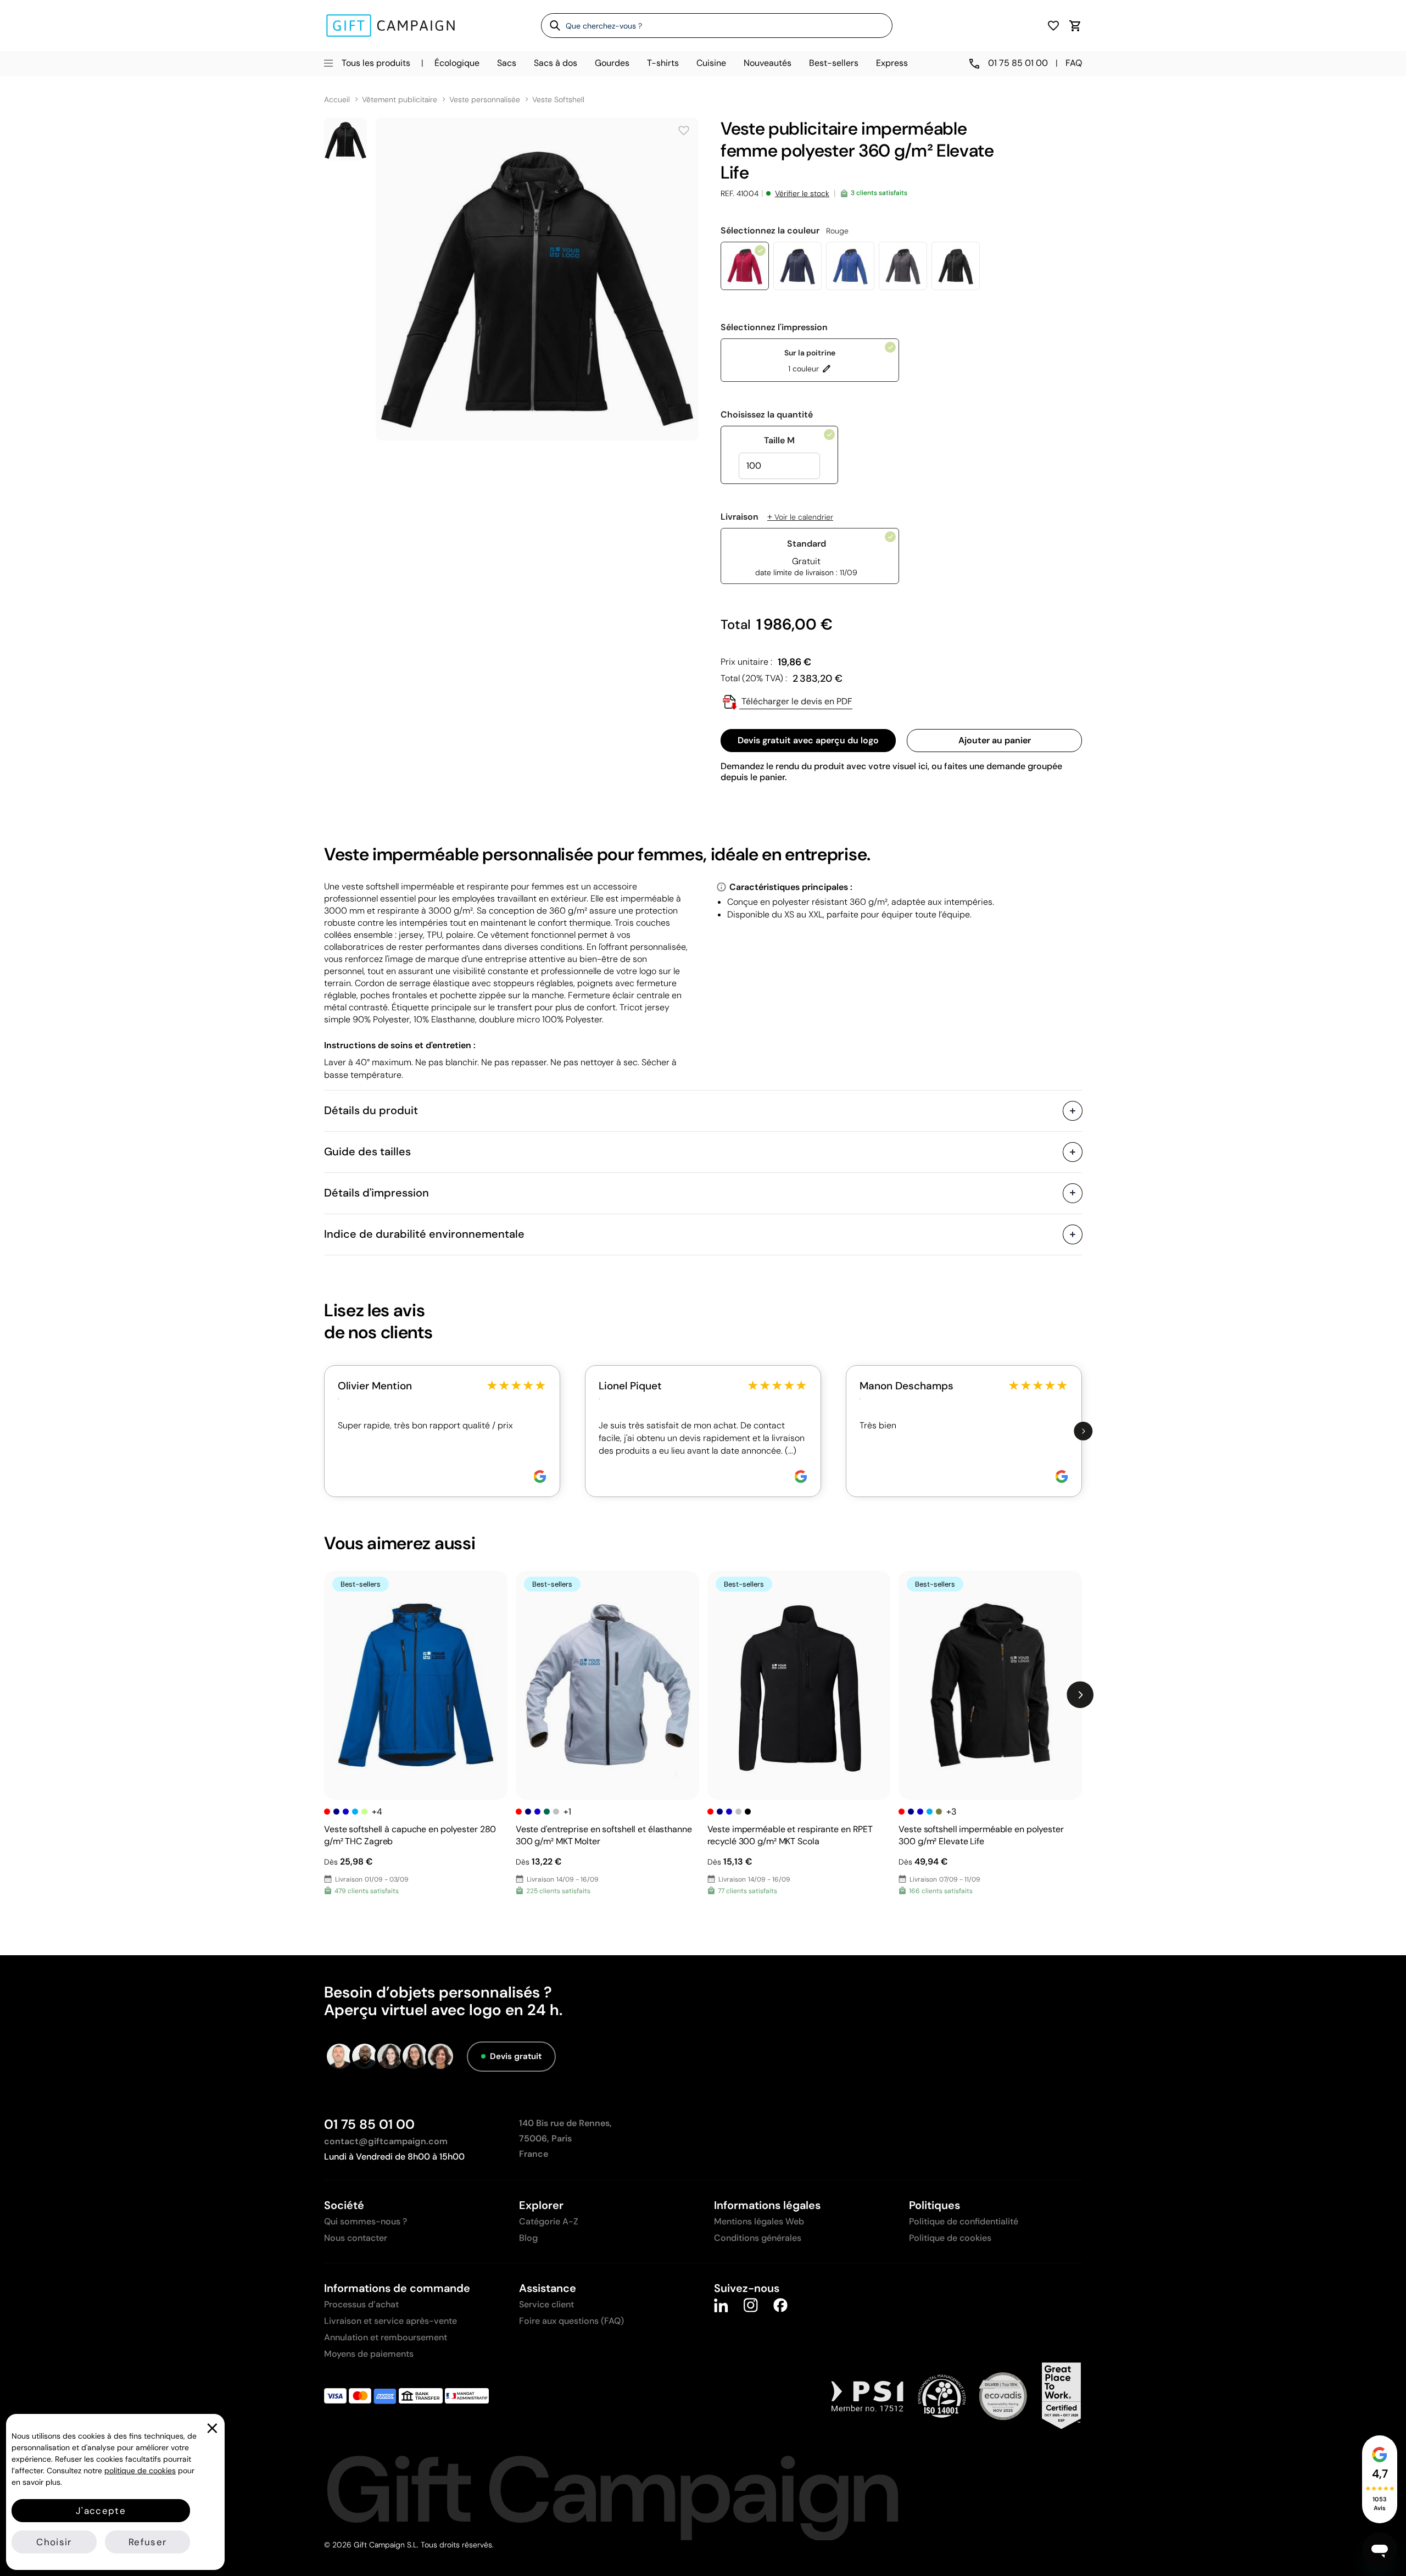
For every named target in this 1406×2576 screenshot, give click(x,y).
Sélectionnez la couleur (785, 231)
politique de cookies (140, 2471)
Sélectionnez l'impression (774, 327)
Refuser (147, 2542)
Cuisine (711, 63)
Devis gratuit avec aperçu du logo (808, 740)
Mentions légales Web (759, 2221)
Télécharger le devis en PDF (796, 701)
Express (892, 63)
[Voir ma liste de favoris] (1053, 26)
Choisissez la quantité (767, 415)
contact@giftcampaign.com (386, 2141)
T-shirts (663, 63)
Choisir (54, 2542)
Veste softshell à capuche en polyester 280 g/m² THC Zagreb (410, 1835)
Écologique (457, 63)
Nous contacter (356, 2238)
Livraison (777, 517)
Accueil (337, 100)
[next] (1083, 1431)
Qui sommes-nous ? (366, 2221)
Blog (528, 2238)
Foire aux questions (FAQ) (571, 2321)
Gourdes (612, 63)
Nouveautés (768, 63)
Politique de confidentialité (964, 2221)
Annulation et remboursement (386, 2337)
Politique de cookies (950, 2238)
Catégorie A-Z (549, 2221)
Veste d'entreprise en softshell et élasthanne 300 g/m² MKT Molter (604, 1835)
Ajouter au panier (995, 740)
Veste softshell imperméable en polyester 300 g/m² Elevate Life (981, 1835)
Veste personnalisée (485, 100)
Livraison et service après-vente (390, 2321)
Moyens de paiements (369, 2354)
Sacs (507, 63)
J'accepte (101, 2511)
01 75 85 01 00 (369, 2124)
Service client (546, 2304)
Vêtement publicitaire (400, 100)
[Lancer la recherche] (551, 25)
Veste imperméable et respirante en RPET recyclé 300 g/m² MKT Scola (790, 1835)
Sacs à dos (556, 63)
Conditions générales (758, 2238)
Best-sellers (834, 63)
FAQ (1074, 63)
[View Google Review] (540, 1476)
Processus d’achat (361, 2304)
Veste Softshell (558, 100)
